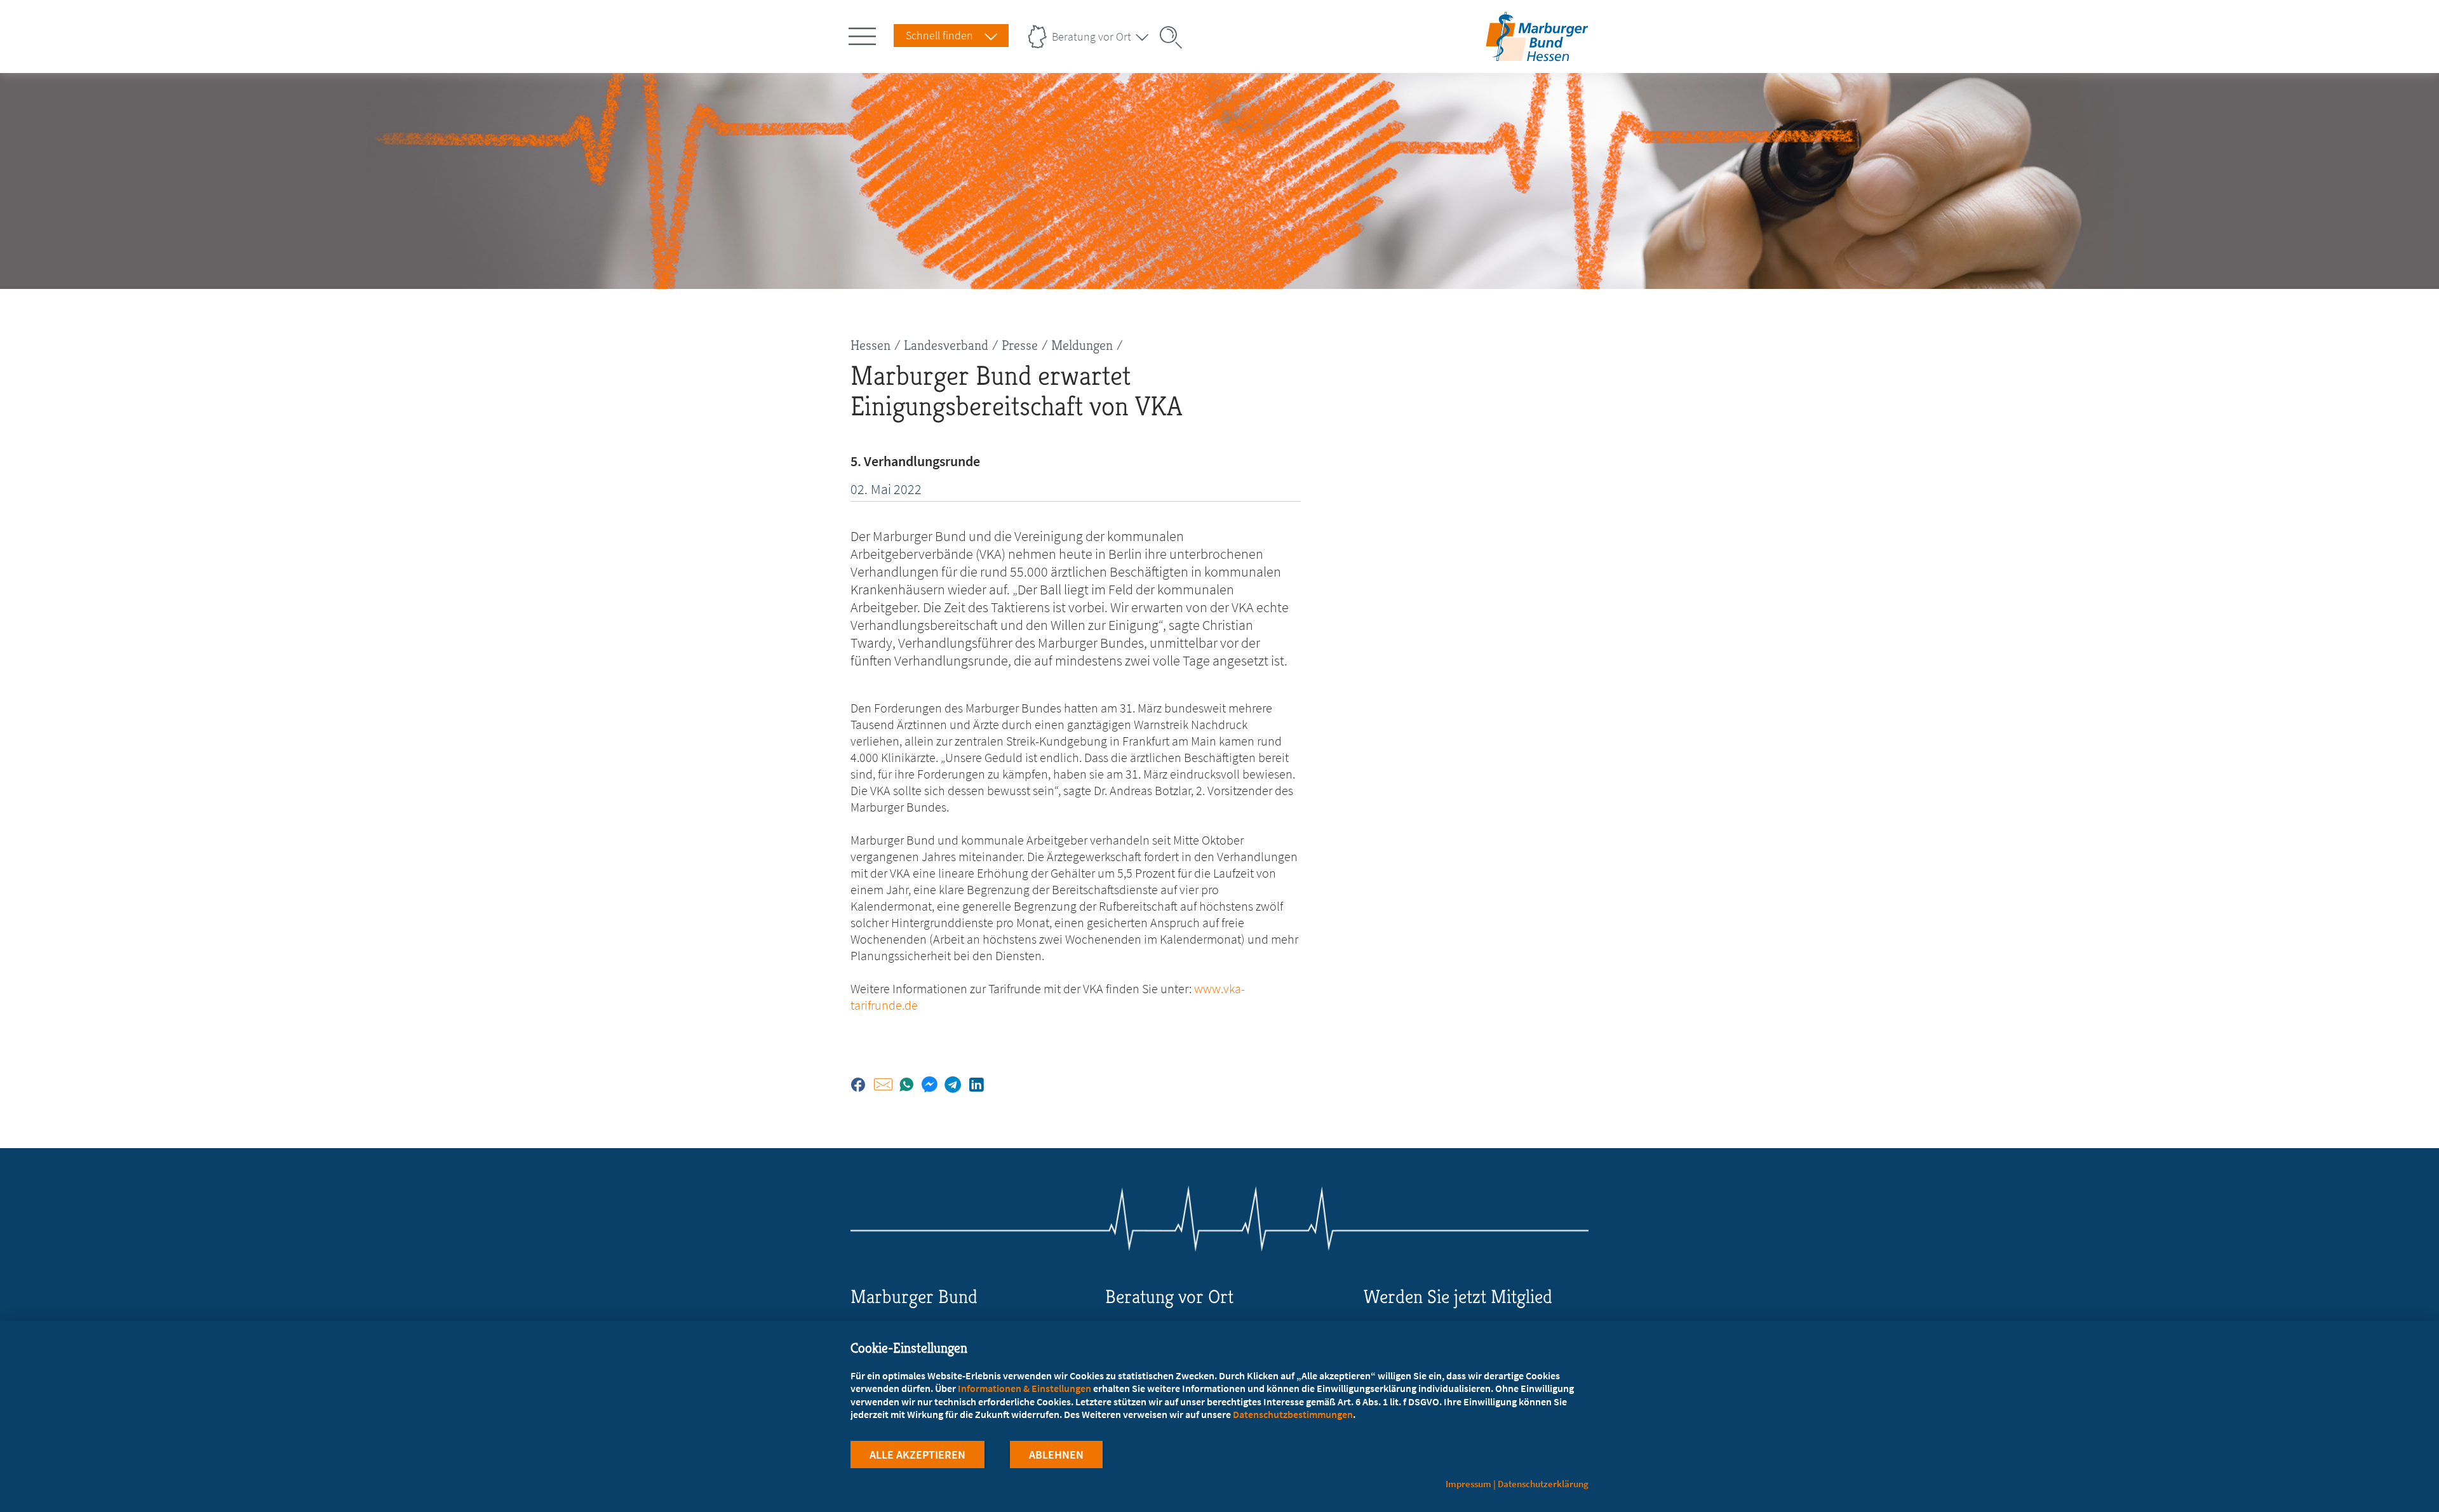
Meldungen (1082, 345)
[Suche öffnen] (1175, 37)
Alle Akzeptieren (917, 1455)
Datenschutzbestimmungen (1293, 1414)
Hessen (870, 345)
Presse (1020, 345)
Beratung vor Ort (1092, 37)
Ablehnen (1056, 1455)
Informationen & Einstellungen (1025, 1388)
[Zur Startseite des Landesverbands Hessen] (1537, 53)
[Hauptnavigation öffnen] (864, 34)
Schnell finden (939, 35)
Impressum (1468, 1484)
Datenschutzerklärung (1543, 1484)
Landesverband (946, 345)
